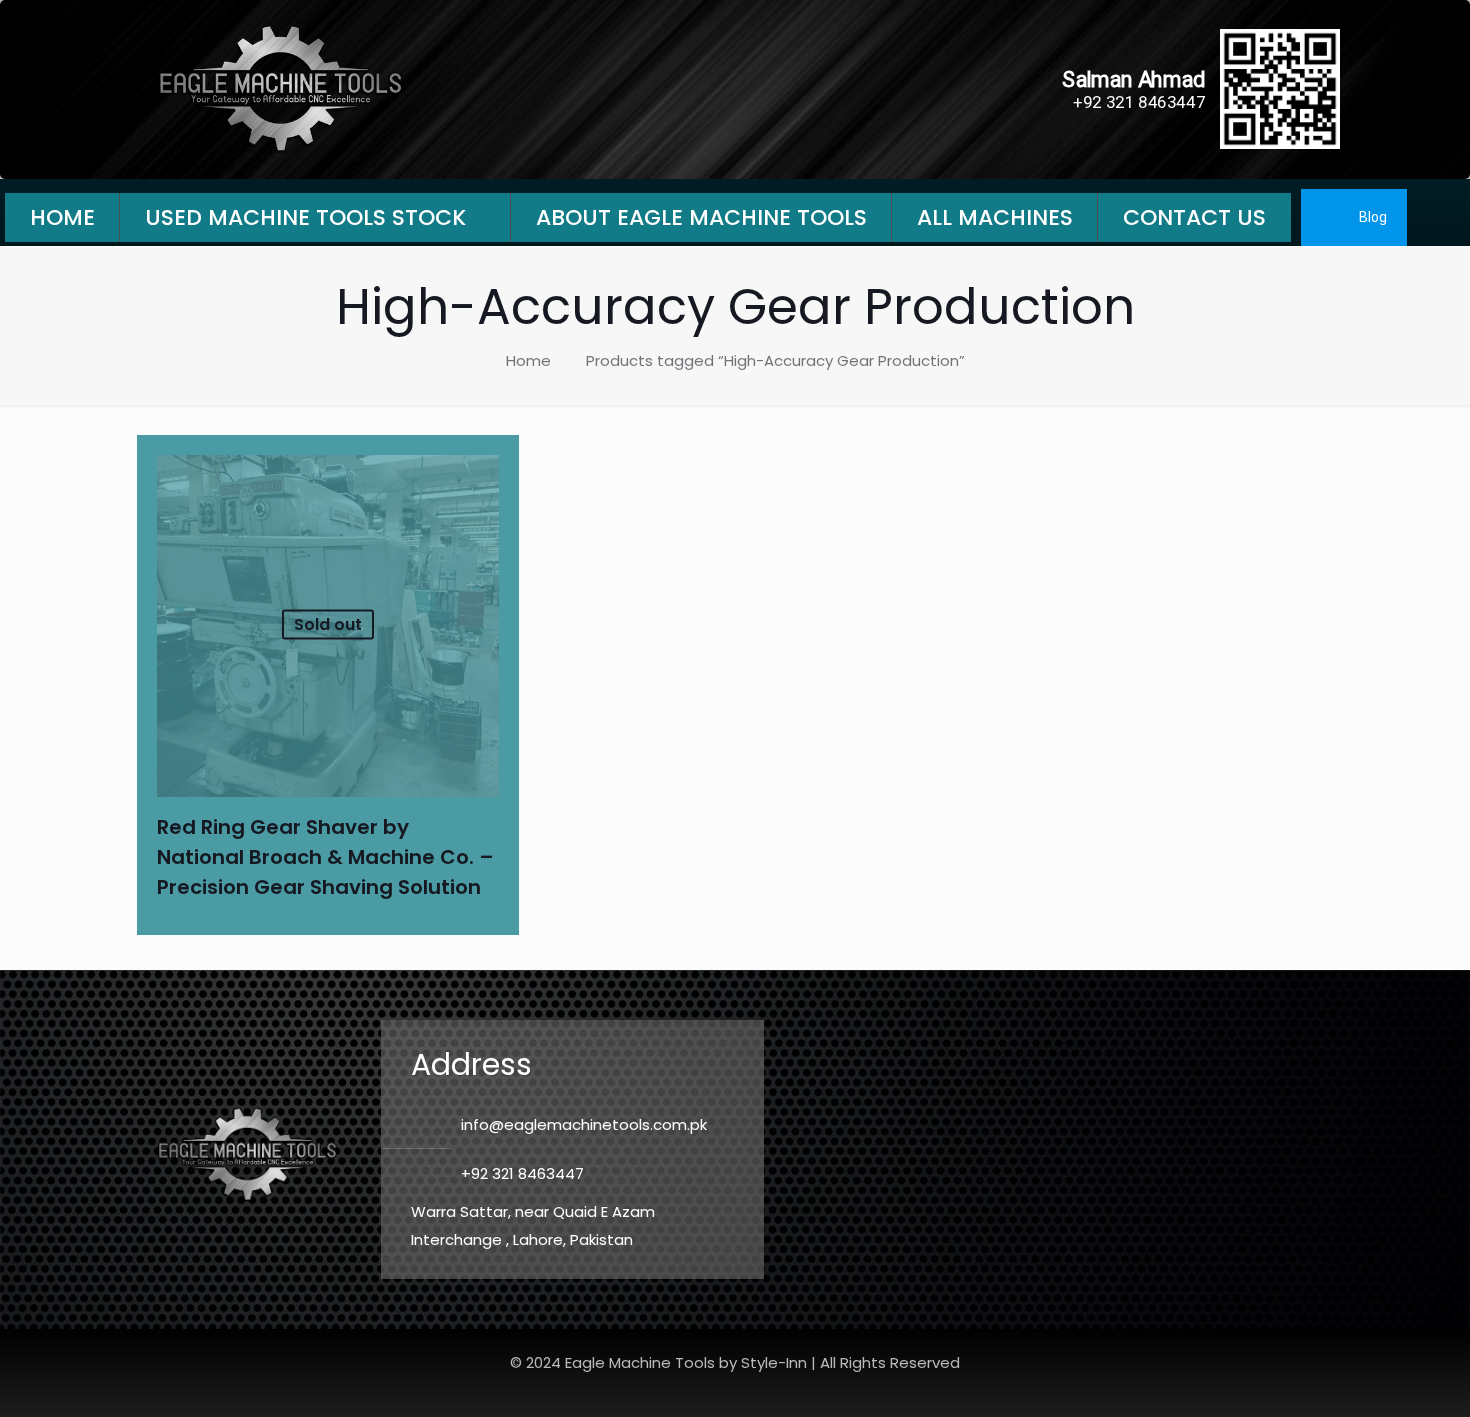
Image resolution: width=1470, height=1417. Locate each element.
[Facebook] (1441, 217)
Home (528, 360)
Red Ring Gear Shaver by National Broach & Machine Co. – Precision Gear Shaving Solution (325, 857)
